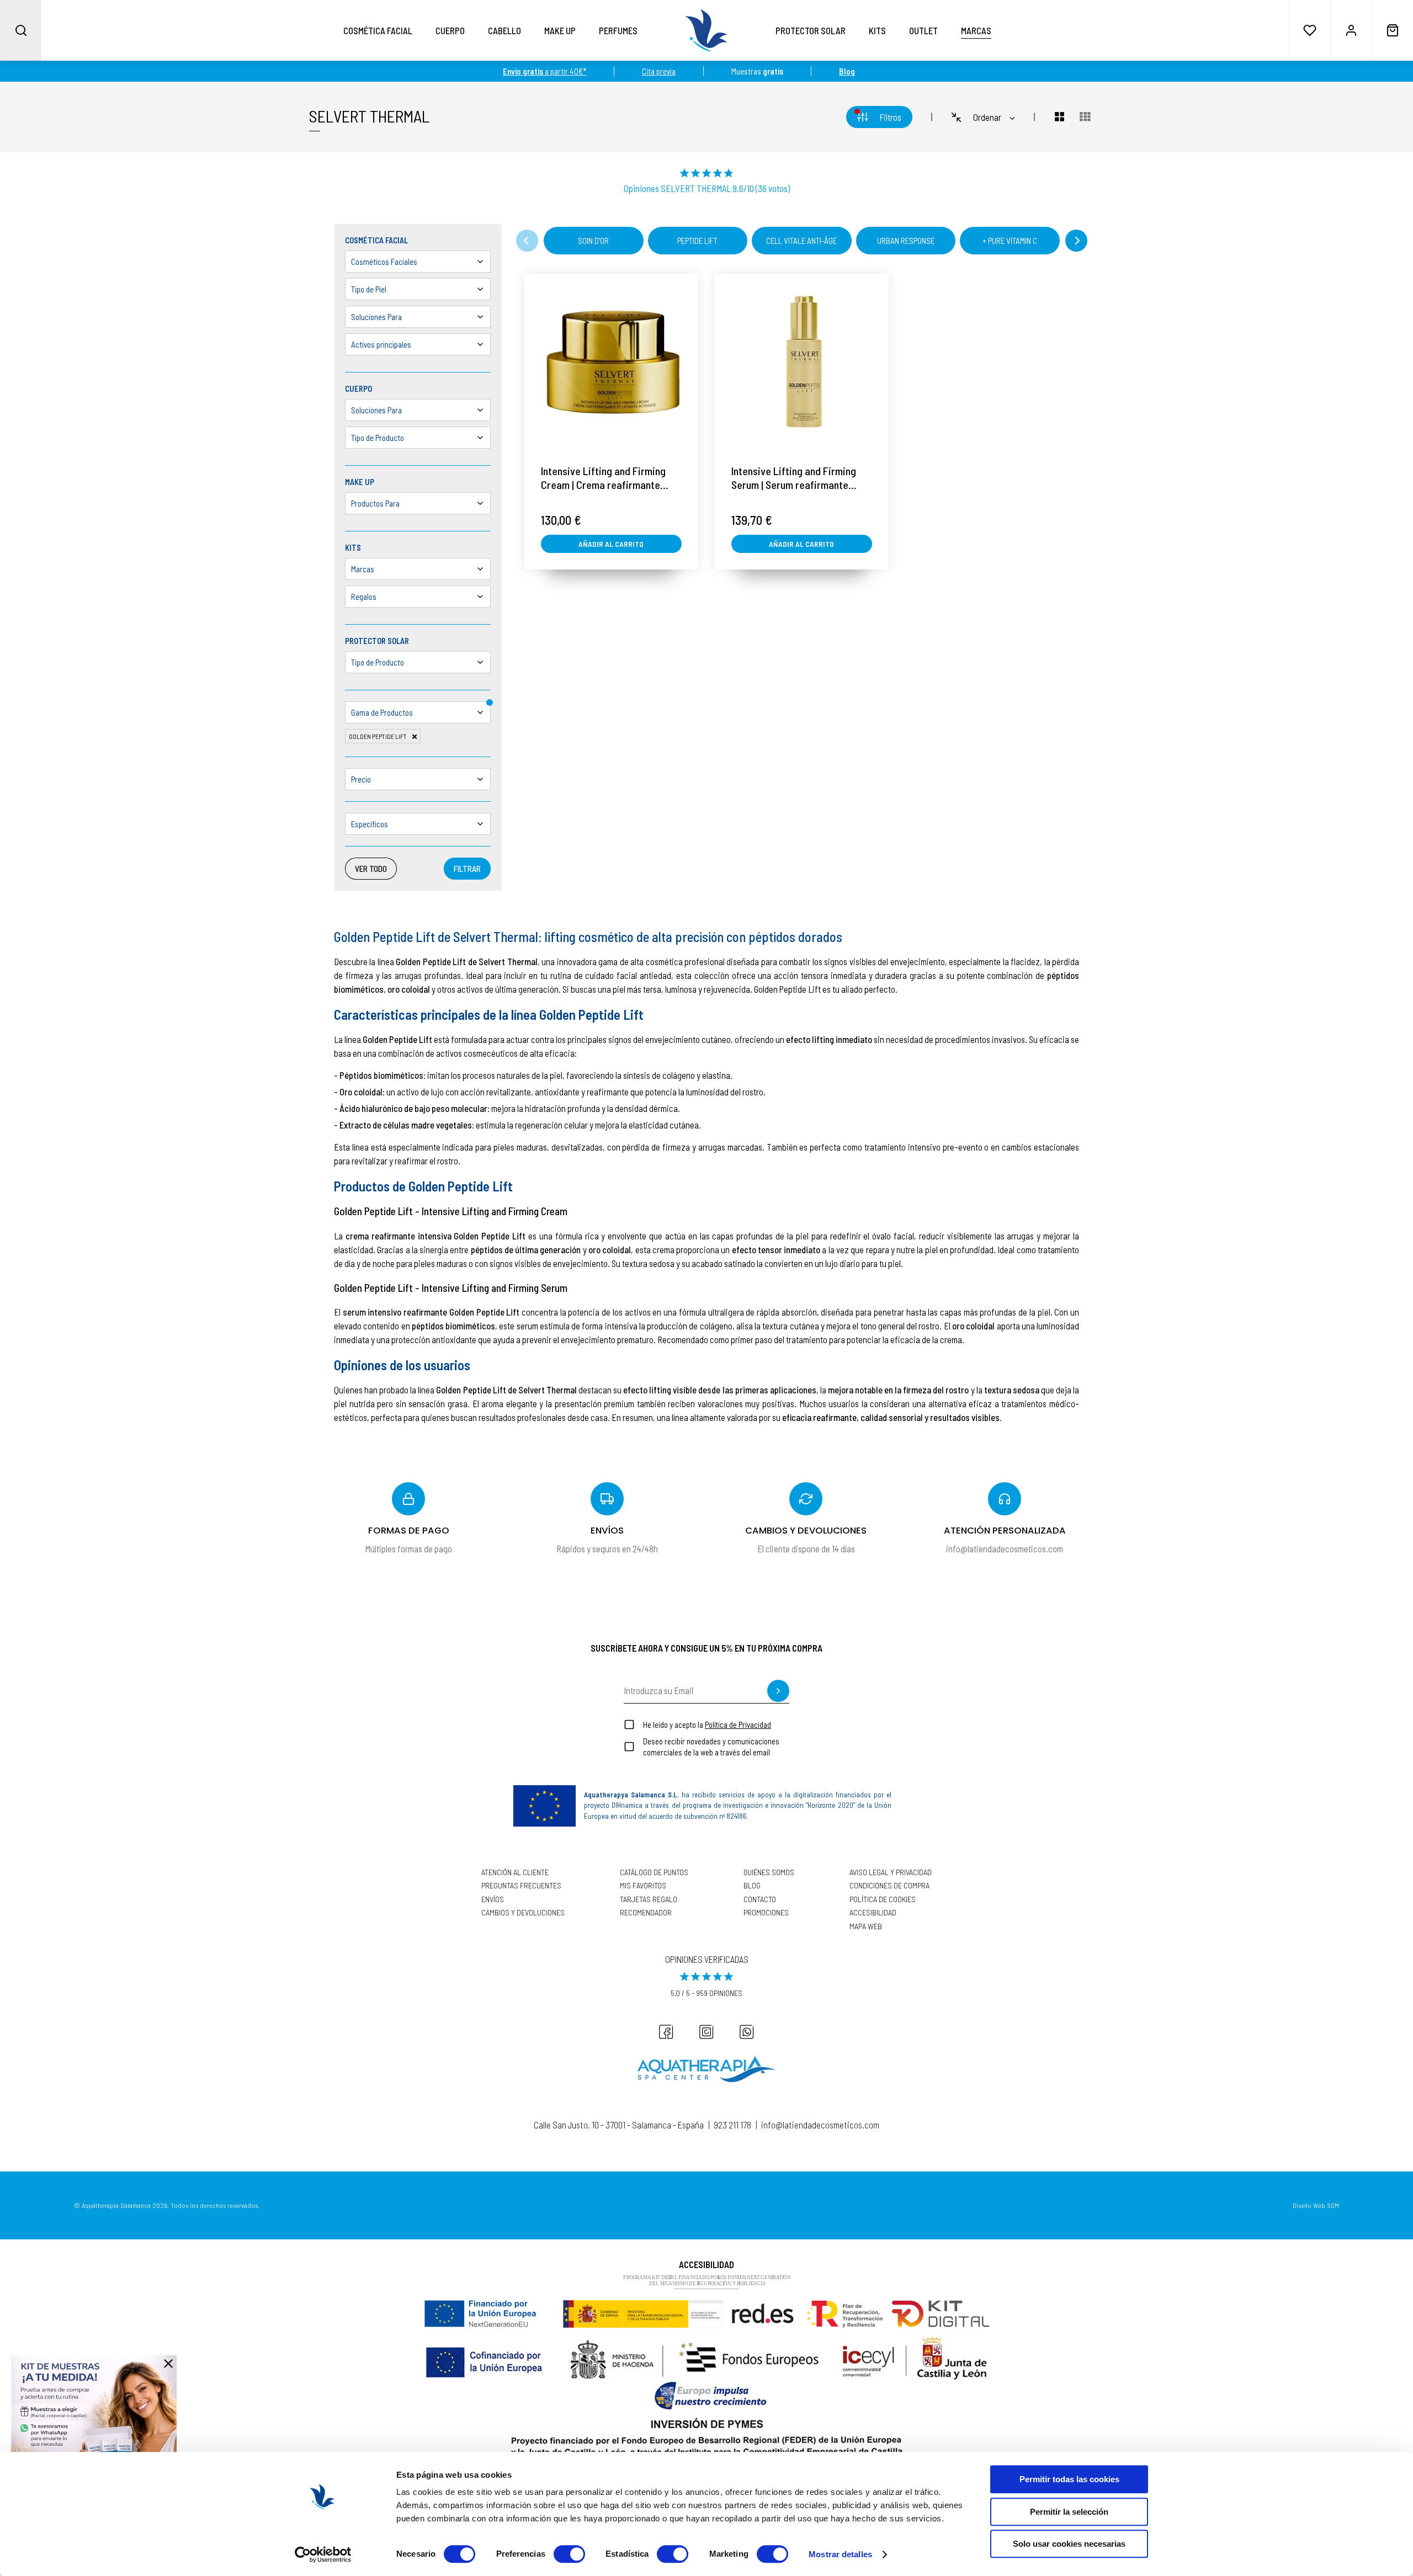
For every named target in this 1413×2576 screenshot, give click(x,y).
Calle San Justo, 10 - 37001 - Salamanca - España (619, 2125)
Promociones (766, 1913)
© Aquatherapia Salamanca (112, 2205)
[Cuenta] (1351, 30)
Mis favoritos (643, 1886)
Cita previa (659, 71)
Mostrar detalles (840, 2554)
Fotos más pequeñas (1085, 117)
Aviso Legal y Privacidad (891, 1872)
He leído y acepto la (707, 1725)
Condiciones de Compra (889, 1886)
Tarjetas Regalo (649, 1899)
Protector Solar (811, 30)
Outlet (923, 30)
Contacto (760, 1899)
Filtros (890, 117)
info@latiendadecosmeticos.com (820, 2125)
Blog (752, 1886)
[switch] (569, 2554)
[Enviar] (778, 1691)
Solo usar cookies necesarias (1069, 2544)
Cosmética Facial (378, 30)
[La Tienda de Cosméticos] (706, 30)
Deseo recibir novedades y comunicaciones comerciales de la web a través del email (711, 1747)
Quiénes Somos (769, 1872)
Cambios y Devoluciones (523, 1913)
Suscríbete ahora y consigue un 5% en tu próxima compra (706, 1648)
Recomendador (646, 1913)
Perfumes (618, 30)
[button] (527, 241)
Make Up (560, 30)
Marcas (976, 30)
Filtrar (467, 869)
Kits (877, 30)
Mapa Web (866, 1926)
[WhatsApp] (747, 2032)
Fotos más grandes (1053, 117)
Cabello (504, 30)
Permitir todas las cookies (1069, 2479)
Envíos (493, 1899)
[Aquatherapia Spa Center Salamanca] (706, 2069)
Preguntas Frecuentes (521, 1886)
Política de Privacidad (738, 1725)
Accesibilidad (873, 1913)
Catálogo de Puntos (654, 1872)
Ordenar (987, 117)
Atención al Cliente (515, 1872)
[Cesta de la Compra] (1392, 30)
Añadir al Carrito (611, 544)
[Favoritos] (1310, 30)
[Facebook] (666, 2032)
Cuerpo (450, 30)
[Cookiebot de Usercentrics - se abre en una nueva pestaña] (323, 2554)
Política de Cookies (883, 1899)
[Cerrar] (168, 2364)
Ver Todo (371, 869)
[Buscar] (21, 30)
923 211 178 (732, 2125)
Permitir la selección (1069, 2512)
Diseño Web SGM (1316, 2205)
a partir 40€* (545, 71)
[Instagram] (706, 2032)
